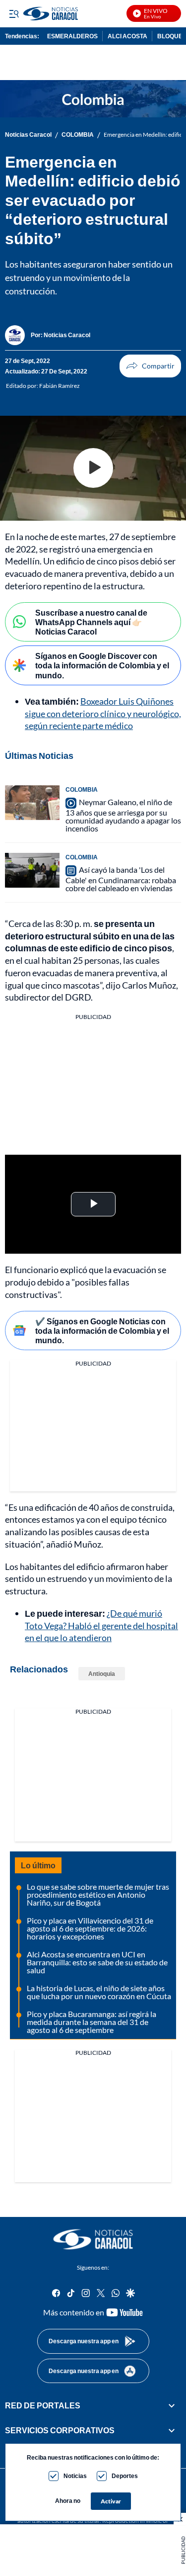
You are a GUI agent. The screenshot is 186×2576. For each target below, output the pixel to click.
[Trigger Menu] (14, 13)
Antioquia (102, 1674)
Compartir (150, 366)
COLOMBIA (78, 135)
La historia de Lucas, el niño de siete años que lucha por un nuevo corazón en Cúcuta (99, 1992)
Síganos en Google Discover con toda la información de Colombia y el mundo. (102, 665)
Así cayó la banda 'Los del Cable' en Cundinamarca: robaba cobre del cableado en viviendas (121, 879)
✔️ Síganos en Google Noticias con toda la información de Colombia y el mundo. (102, 1331)
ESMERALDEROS (72, 36)
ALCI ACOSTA (127, 36)
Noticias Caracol (28, 135)
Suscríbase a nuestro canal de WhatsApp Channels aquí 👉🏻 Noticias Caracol (91, 622)
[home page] (93, 2239)
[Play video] (93, 468)
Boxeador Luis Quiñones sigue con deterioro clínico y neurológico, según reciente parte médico (103, 714)
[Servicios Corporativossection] (172, 2431)
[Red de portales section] (172, 2405)
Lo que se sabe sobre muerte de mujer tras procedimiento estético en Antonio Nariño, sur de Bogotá (98, 1894)
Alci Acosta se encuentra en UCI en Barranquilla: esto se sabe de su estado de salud (97, 1962)
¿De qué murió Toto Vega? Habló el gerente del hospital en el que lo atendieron (101, 1626)
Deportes (125, 2476)
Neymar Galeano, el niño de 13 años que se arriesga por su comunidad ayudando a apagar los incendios (123, 815)
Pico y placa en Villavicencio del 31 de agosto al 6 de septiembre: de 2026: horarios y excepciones (90, 1928)
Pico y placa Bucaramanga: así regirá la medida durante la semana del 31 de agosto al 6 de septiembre (92, 2022)
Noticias (75, 2476)
